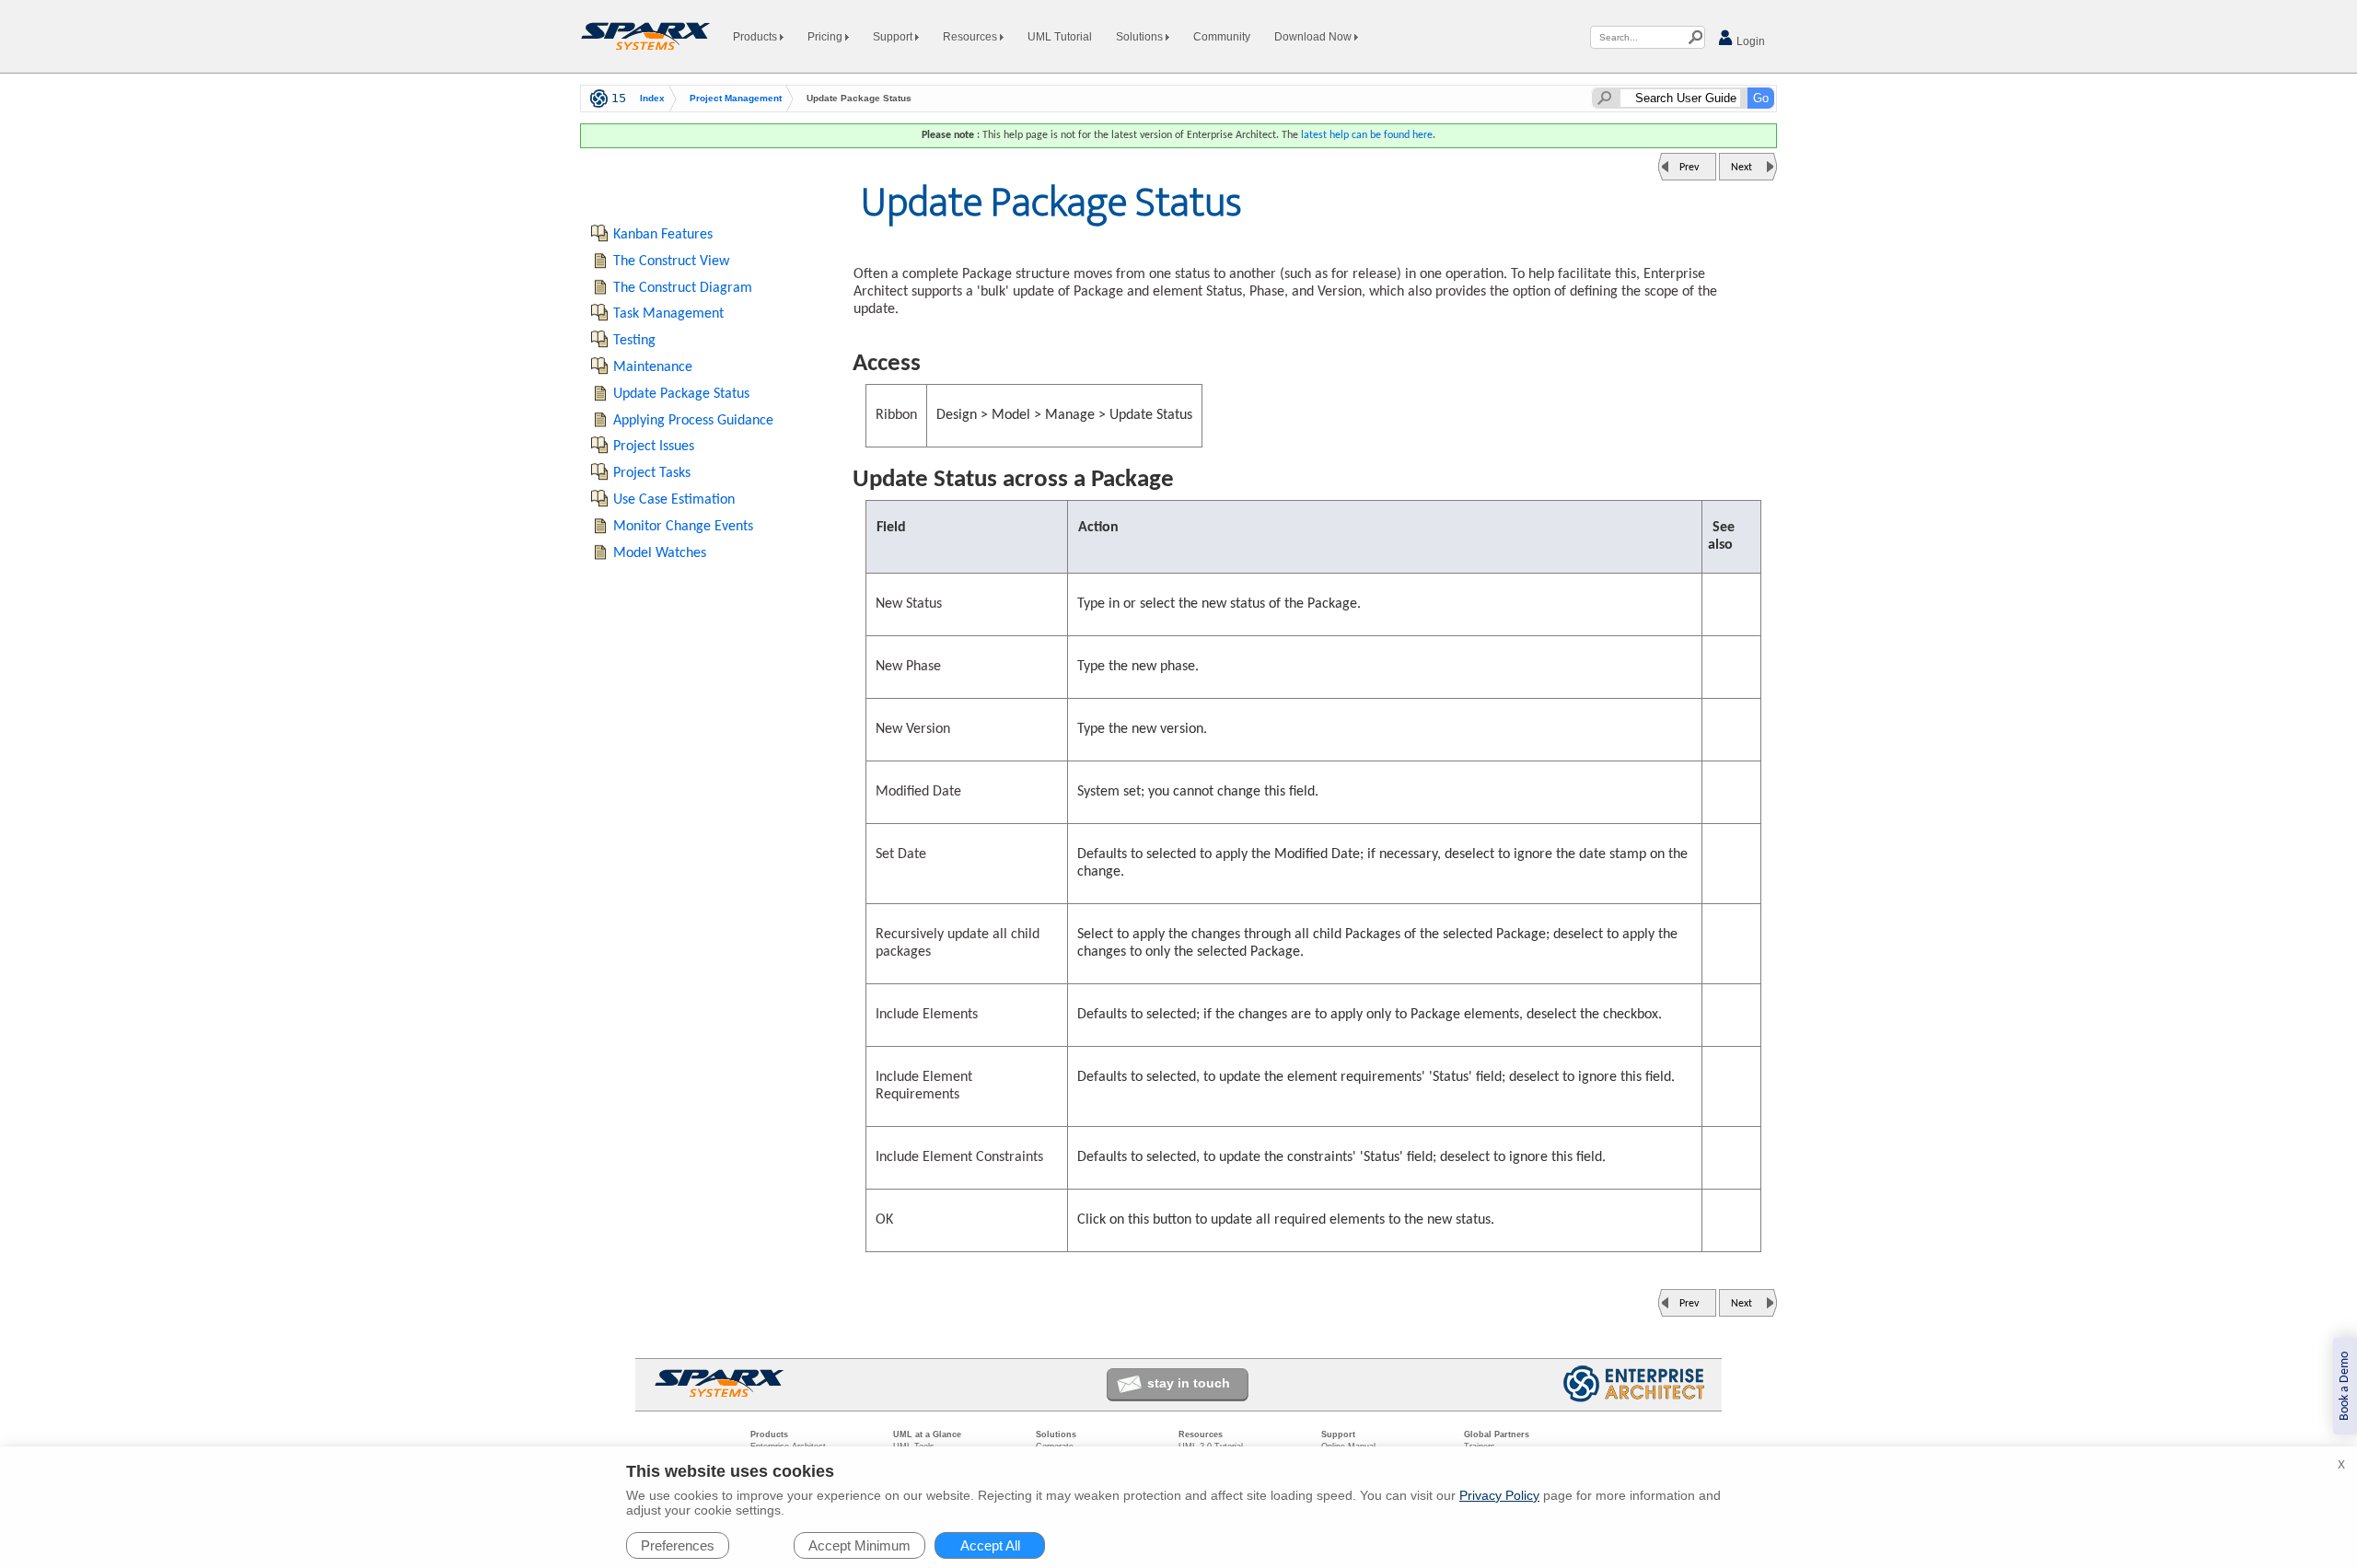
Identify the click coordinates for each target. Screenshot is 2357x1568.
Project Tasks (652, 473)
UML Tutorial (1060, 37)
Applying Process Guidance (693, 421)
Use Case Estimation (674, 500)
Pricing (826, 37)
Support (894, 37)
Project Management (736, 98)
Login (1749, 41)
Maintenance (653, 367)
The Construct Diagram (683, 288)
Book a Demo (2345, 1386)
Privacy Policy (1499, 1495)
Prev (1689, 168)
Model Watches (660, 553)
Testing (634, 341)
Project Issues (654, 447)
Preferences (678, 1545)
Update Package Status (681, 394)
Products (756, 37)
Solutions (1141, 37)
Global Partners (1497, 1434)
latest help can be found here (1367, 135)
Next (1742, 168)
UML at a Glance (927, 1434)
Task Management (668, 314)
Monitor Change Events (683, 527)
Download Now (1314, 37)
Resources (971, 37)
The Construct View (671, 261)
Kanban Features (663, 235)
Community (1222, 37)
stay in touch (1189, 1383)
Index (652, 98)
